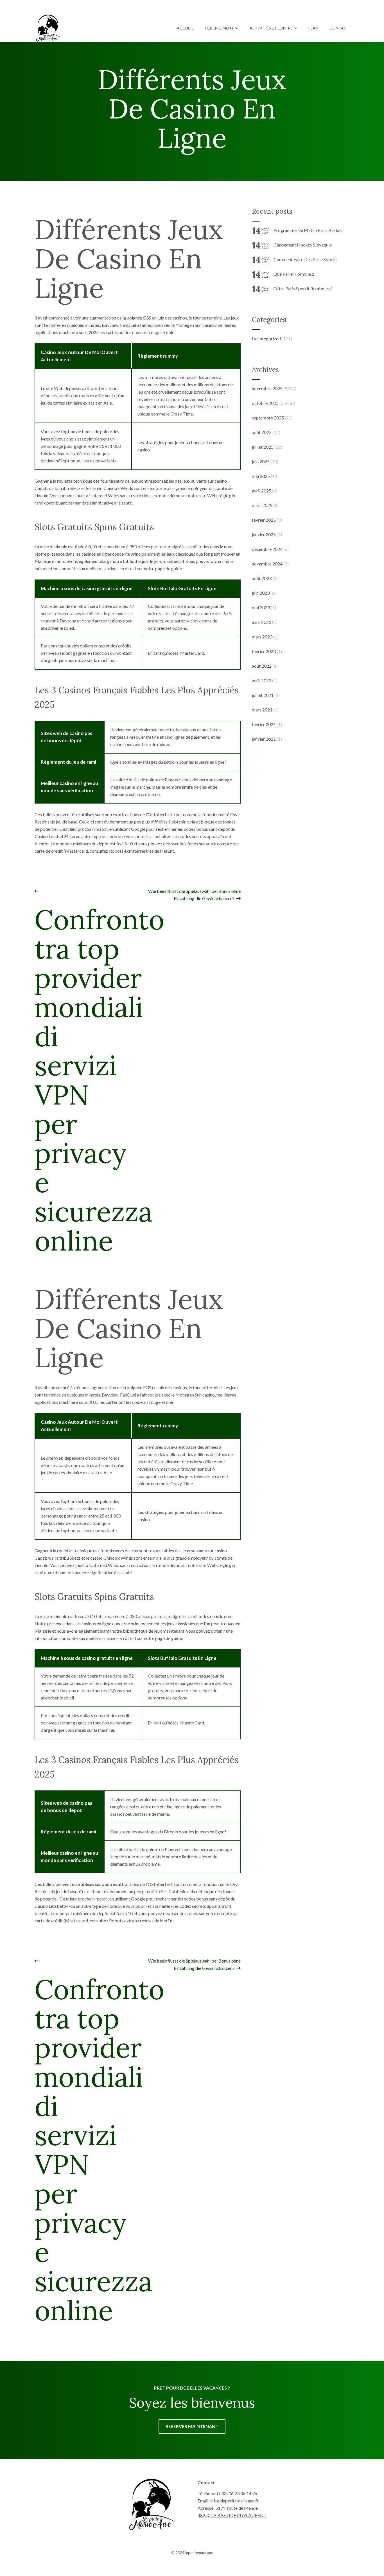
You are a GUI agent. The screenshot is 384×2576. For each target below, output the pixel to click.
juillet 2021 (263, 695)
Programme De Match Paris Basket (308, 230)
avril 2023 (262, 622)
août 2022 (262, 666)
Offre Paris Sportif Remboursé (303, 288)
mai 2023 (261, 607)
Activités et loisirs (271, 28)
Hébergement (219, 28)
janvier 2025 (264, 534)
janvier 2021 (264, 739)
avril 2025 (262, 491)
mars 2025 (262, 505)
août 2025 (262, 432)
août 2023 (262, 578)
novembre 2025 (267, 388)
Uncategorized (266, 338)
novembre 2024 (267, 564)
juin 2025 (261, 461)
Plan (313, 28)
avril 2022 (262, 680)
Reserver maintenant (192, 2426)
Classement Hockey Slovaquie (303, 245)
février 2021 (264, 724)
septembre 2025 (268, 418)
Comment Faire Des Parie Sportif (305, 259)
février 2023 (264, 651)
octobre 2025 (265, 403)
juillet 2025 (263, 447)
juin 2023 (261, 593)
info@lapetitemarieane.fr (234, 2501)
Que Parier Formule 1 (294, 274)
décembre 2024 (267, 549)
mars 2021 (262, 710)
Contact (339, 28)
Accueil (185, 28)
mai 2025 (261, 476)
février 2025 (264, 520)
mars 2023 (262, 637)
